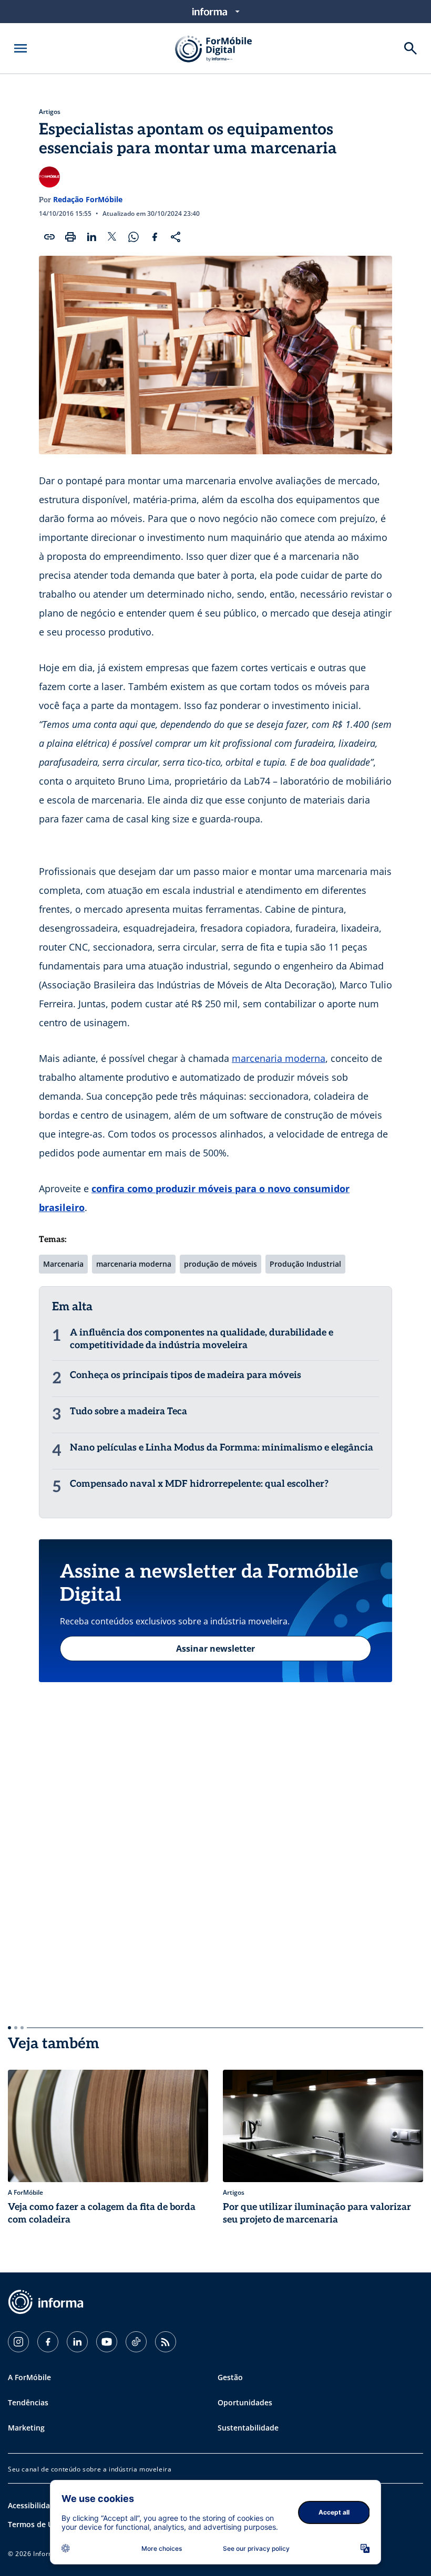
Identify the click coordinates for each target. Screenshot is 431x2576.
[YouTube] (107, 2342)
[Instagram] (18, 2342)
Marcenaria (63, 1264)
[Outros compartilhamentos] (176, 237)
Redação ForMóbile (88, 199)
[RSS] (166, 2342)
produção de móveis (220, 1264)
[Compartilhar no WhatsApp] (134, 237)
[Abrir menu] (20, 48)
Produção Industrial (305, 1264)
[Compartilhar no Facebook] (155, 237)
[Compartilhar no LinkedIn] (91, 237)
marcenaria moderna (279, 1058)
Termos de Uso (35, 2524)
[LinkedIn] (77, 2342)
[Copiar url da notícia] (49, 237)
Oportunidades (245, 2402)
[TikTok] (136, 2342)
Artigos (50, 112)
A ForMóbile (29, 2377)
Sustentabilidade (248, 2428)
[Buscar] (411, 48)
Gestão (230, 2377)
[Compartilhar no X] (112, 237)
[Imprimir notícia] (70, 237)
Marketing (26, 2428)
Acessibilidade (33, 2505)
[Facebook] (48, 2342)
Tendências (28, 2402)
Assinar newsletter (215, 1649)
